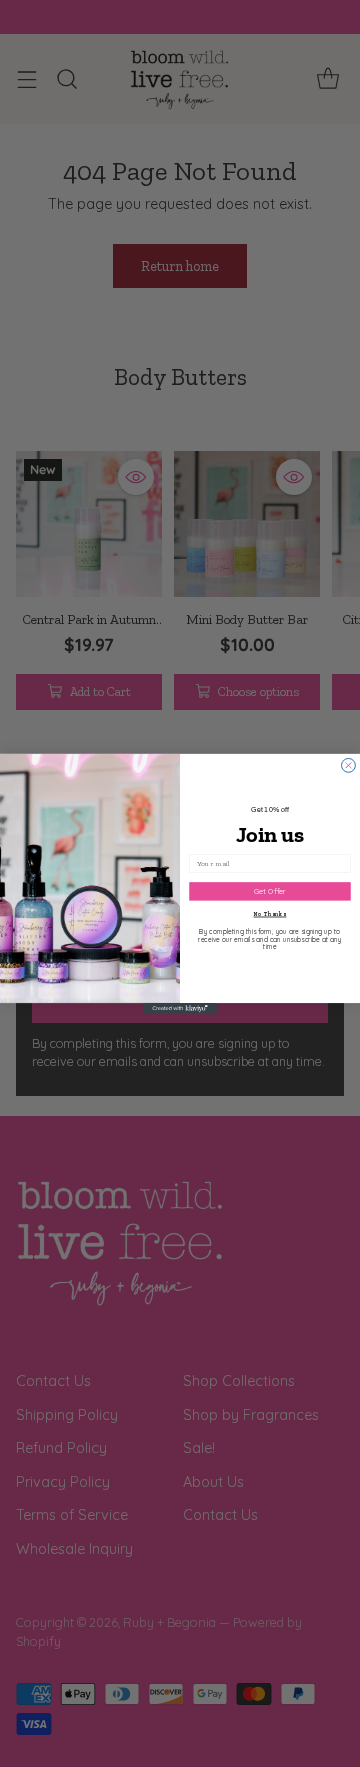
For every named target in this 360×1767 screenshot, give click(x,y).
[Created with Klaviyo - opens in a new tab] (180, 1008)
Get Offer (270, 890)
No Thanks (270, 914)
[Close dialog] (349, 765)
